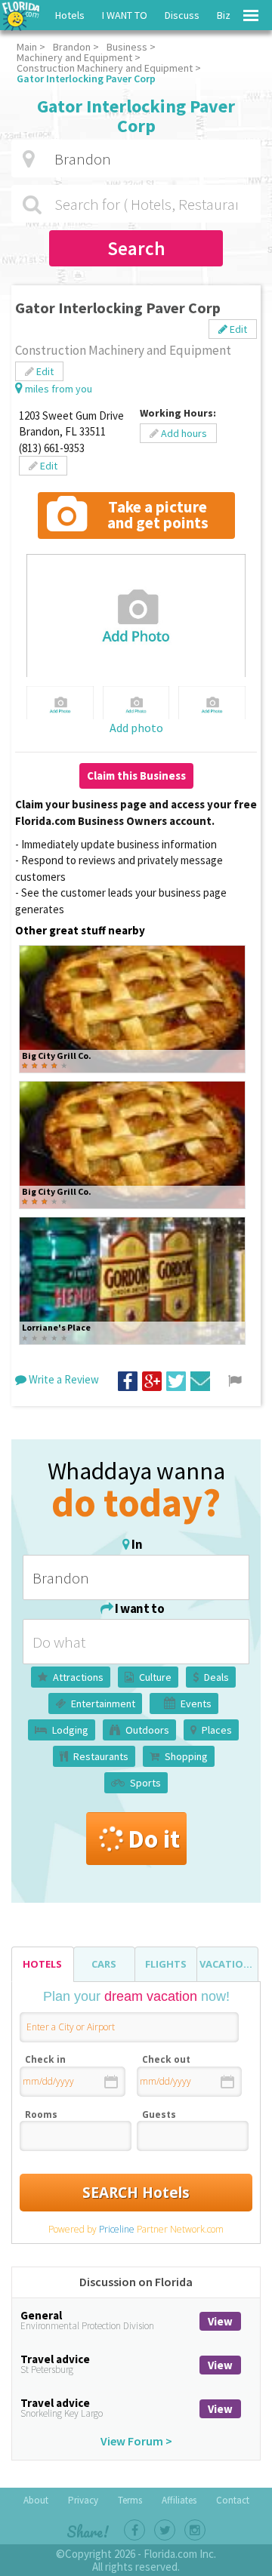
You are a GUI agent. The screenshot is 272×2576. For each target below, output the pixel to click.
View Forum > (136, 2441)
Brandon (72, 47)
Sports (145, 1783)
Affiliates (179, 2500)
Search (136, 248)
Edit (237, 329)
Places (217, 1730)
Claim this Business (136, 776)
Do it (154, 1839)
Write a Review (63, 1379)
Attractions (78, 1677)
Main (27, 47)
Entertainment (103, 1703)
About (36, 2500)
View (220, 2321)
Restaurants (101, 1756)
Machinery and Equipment (74, 57)
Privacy (83, 2500)
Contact (233, 2500)
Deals (216, 1677)
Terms (130, 2500)
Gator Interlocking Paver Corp (86, 78)
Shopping (186, 1756)
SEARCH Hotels (136, 2193)
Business (127, 47)
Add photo (136, 728)
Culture (155, 1677)
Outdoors (147, 1730)
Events (196, 1703)
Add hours (183, 433)
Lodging (70, 1730)
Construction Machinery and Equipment (105, 68)
